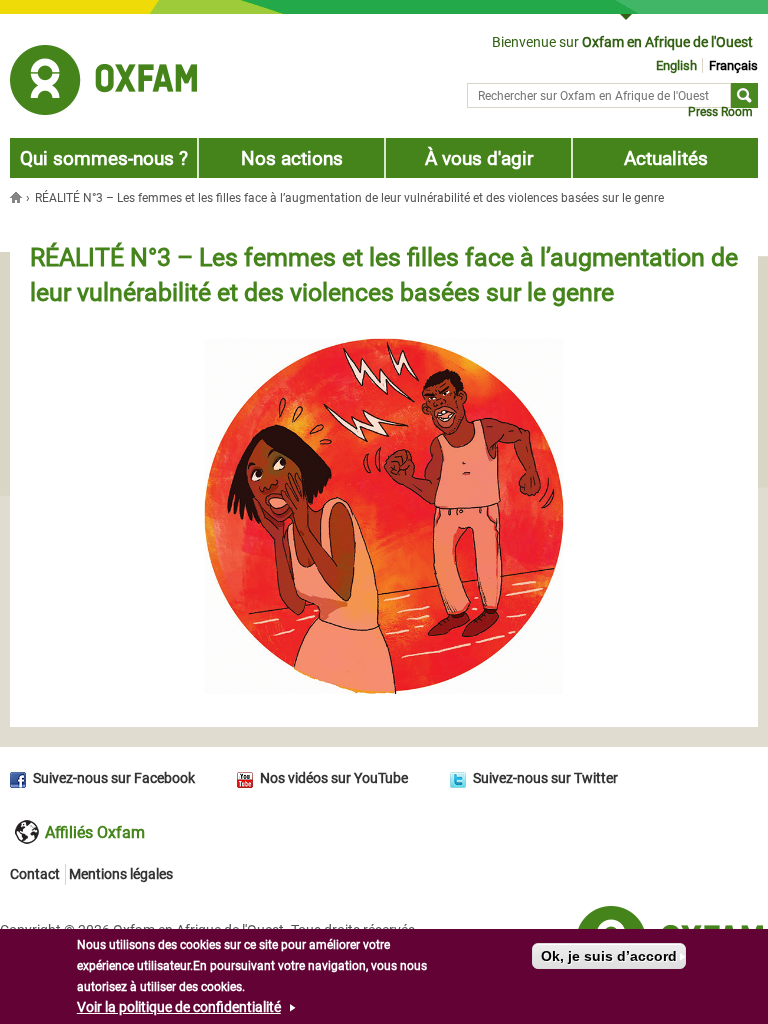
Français (733, 65)
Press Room (720, 112)
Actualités (666, 158)
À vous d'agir (479, 158)
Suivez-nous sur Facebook (114, 778)
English (676, 65)
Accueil (18, 197)
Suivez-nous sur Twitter (545, 778)
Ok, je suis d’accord (609, 956)
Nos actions (292, 158)
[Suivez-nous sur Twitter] (461, 778)
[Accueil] (103, 83)
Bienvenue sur (622, 42)
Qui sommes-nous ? (104, 158)
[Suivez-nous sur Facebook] (21, 778)
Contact (35, 874)
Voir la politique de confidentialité (179, 1007)
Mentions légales (121, 874)
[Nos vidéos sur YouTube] (248, 778)
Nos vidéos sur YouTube (334, 778)
